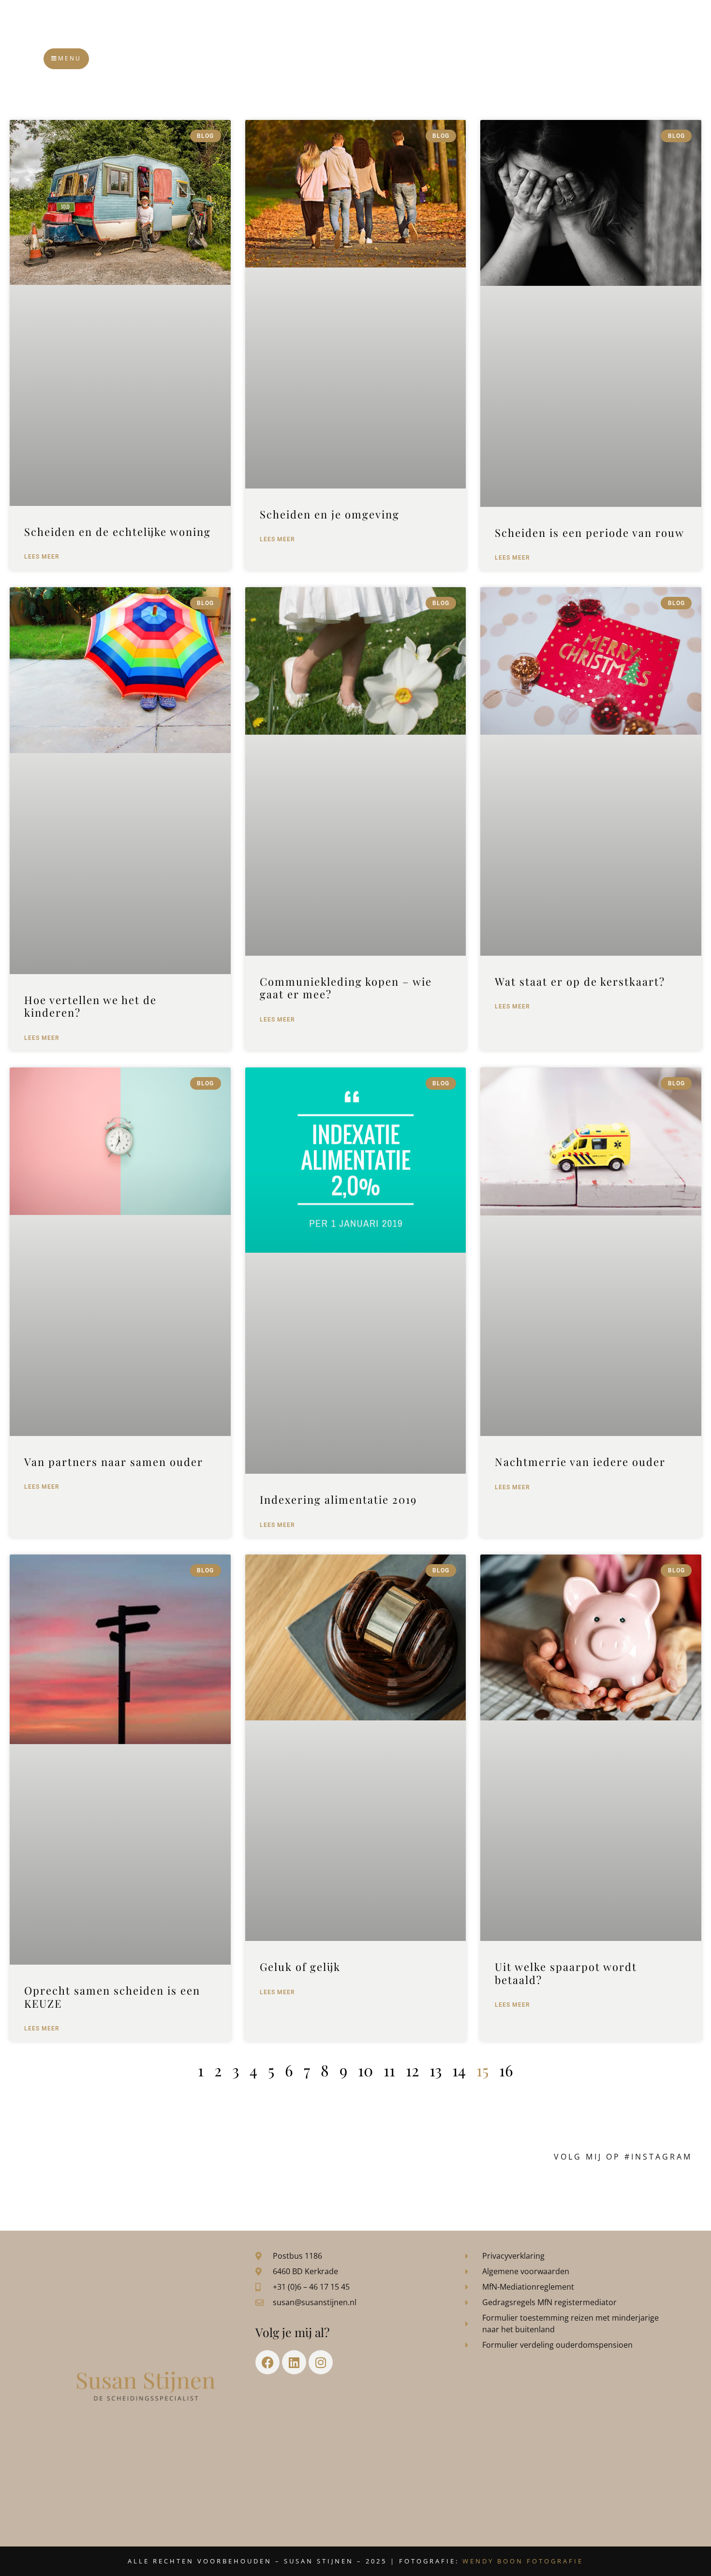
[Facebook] (267, 2362)
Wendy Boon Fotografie (523, 2561)
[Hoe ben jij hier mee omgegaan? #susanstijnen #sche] (61, 2190)
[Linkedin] (294, 2362)
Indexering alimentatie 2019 (338, 1499)
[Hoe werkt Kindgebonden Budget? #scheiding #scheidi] (482, 2190)
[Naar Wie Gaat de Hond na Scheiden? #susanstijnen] (313, 2190)
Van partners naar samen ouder (114, 1462)
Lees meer (42, 557)
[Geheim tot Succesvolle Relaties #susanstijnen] (145, 2190)
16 (506, 2070)
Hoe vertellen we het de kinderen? (90, 1006)
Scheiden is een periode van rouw (590, 533)
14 (459, 2070)
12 (412, 2070)
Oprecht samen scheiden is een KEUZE (112, 1997)
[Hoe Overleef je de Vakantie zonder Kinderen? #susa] (566, 2190)
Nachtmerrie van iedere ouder (580, 1462)
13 (436, 2070)
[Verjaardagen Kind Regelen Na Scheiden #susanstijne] (229, 2190)
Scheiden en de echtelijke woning (118, 532)
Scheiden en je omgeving (330, 514)
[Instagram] (321, 2362)
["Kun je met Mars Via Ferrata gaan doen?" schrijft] (398, 2190)
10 (365, 2070)
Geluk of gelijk (300, 1967)
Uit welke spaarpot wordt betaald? (566, 1973)
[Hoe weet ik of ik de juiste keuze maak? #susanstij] (650, 2190)
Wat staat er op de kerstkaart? (580, 981)
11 (389, 2070)
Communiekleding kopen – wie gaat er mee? (346, 988)
